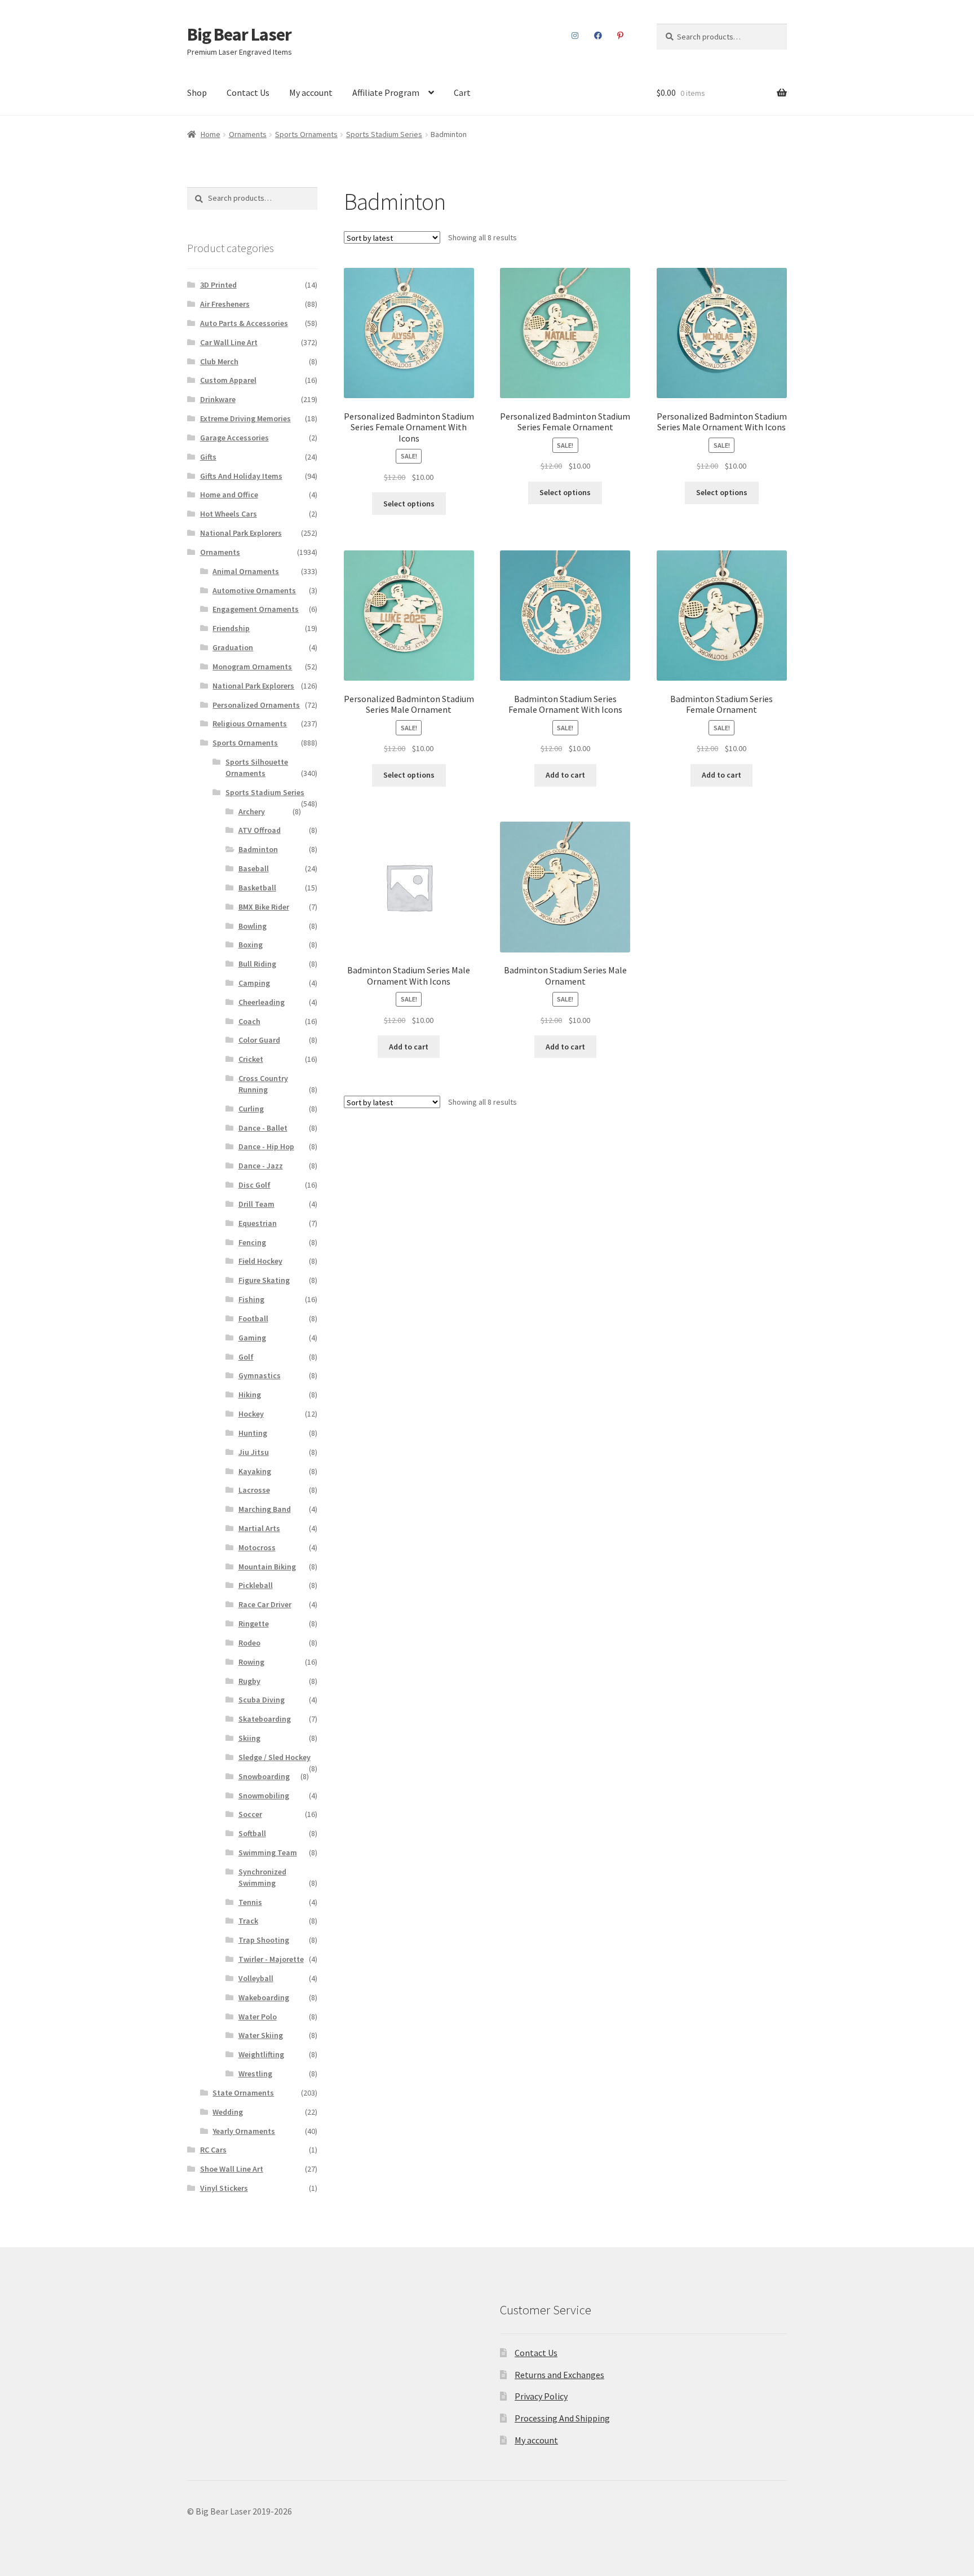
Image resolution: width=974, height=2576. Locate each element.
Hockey (251, 1414)
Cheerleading (262, 1002)
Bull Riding (257, 964)
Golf (246, 1357)
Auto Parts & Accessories (244, 323)
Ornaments (248, 134)
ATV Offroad (260, 830)
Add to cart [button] (565, 775)
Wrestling (255, 2074)
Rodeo (249, 1643)
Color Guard (259, 1040)
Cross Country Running (263, 1084)
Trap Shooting (264, 1940)
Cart (462, 92)
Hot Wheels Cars (229, 514)
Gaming (252, 1338)
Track (248, 1921)
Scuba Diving (262, 1700)
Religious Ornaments (250, 724)
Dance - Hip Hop (266, 1146)
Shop (197, 92)
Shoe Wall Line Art (232, 2169)
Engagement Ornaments (256, 609)
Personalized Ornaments (256, 705)
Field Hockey (260, 1261)
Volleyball (256, 1978)
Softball (252, 1833)
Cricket (251, 1059)
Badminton (258, 849)
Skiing (249, 1738)
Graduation (233, 647)
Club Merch (219, 361)
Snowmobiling (264, 1796)
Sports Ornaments (306, 134)
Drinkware (218, 399)
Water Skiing (261, 2035)
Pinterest (621, 36)
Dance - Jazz (261, 1166)
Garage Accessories (234, 438)
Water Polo (258, 2017)
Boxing (251, 945)
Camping (254, 983)
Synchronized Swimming (262, 1877)
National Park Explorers (241, 533)
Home (211, 134)
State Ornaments (243, 2093)
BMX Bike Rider (264, 907)
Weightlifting (261, 2054)
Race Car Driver (265, 1604)
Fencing (252, 1242)
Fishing (251, 1299)
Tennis (250, 1902)
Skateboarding (265, 1719)
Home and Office (229, 495)
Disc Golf (254, 1185)
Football (253, 1318)
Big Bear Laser (239, 34)
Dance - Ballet (263, 1128)
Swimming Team (268, 1852)
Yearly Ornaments (244, 2131)
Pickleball (256, 1585)
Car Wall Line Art (229, 342)
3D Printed (218, 285)
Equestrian (258, 1223)
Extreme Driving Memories (245, 418)
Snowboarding (264, 1776)
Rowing (251, 1662)
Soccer (250, 1814)
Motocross (257, 1547)
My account (311, 92)
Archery (252, 811)
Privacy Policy (541, 2396)
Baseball (254, 868)
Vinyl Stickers (224, 2188)
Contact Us (248, 92)
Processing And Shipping (562, 2418)
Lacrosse (254, 1490)
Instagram (575, 36)
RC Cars (213, 2150)
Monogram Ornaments (252, 667)
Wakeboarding (264, 1997)
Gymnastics (260, 1375)
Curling (251, 1109)
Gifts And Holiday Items (241, 476)
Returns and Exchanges (559, 2375)
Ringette (254, 1624)
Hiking (250, 1395)
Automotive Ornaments (254, 590)
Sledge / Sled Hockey (275, 1757)
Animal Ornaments (246, 571)
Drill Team (256, 1204)
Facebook (598, 36)
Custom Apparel (228, 380)
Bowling (253, 926)
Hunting (253, 1433)
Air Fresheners (225, 304)
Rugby (249, 1681)
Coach (249, 1021)
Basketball (257, 888)
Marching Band (265, 1509)
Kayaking (255, 1471)
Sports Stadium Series (384, 134)
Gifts (208, 457)
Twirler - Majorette (271, 1959)
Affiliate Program (386, 92)
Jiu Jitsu (254, 1452)
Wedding (228, 2112)
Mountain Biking (267, 1567)
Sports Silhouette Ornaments (257, 767)
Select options (409, 504)
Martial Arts (259, 1528)
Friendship (231, 628)
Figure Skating (264, 1280)
